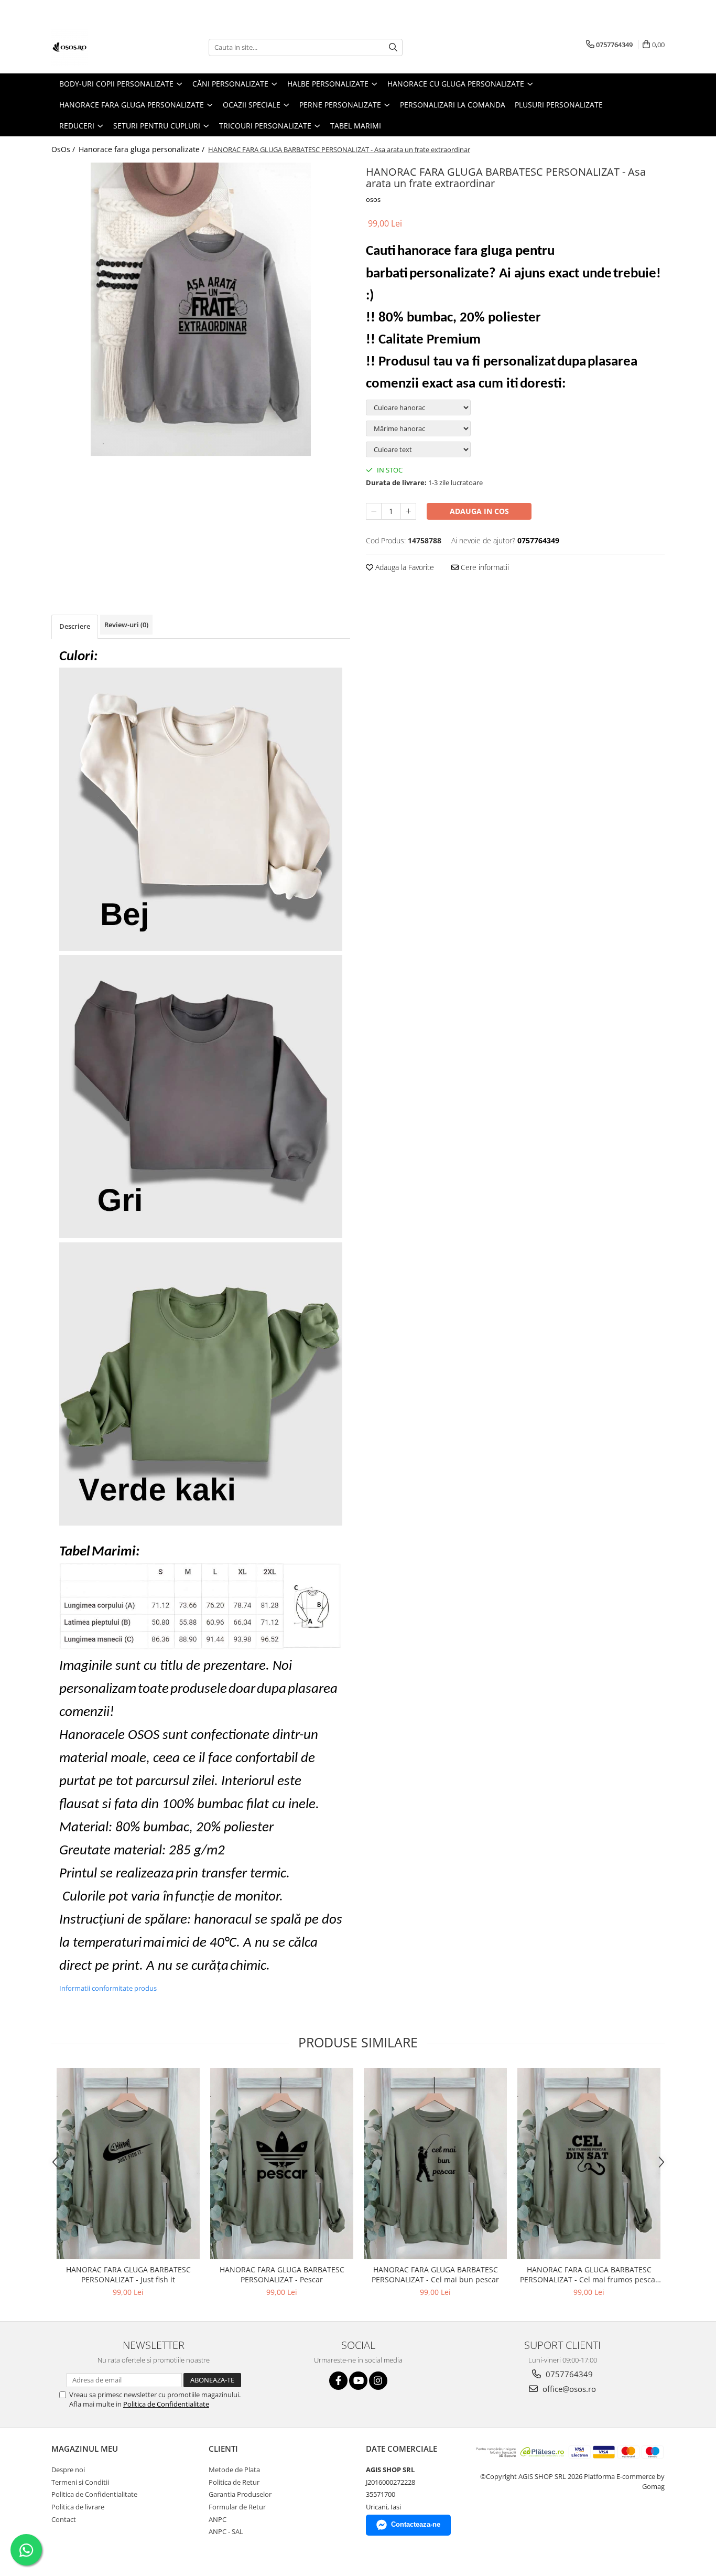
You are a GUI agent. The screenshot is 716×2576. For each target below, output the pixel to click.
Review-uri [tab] (126, 625)
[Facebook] (338, 2381)
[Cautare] (393, 47)
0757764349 (568, 2374)
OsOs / (64, 149)
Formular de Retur (237, 2507)
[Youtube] (358, 2381)
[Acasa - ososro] (104, 47)
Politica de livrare (78, 2507)
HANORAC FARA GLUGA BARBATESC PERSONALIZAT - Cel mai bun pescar (435, 2274)
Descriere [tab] (75, 626)
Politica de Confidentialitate (166, 2404)
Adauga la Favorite (404, 567)
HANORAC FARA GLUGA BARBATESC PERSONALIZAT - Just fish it (128, 2274)
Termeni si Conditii (80, 2482)
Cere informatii (484, 567)
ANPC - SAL (226, 2531)
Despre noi (68, 2470)
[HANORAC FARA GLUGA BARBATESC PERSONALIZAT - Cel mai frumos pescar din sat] (589, 2164)
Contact (64, 2519)
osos (373, 199)
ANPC (218, 2519)
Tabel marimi (356, 126)
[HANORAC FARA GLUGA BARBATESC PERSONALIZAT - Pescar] (282, 2164)
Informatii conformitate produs (108, 1988)
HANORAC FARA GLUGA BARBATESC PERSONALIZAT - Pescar (282, 2274)
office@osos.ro (568, 2389)
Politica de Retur (234, 2482)
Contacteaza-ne (416, 2524)
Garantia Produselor (240, 2494)
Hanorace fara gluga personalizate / (143, 149)
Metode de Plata (234, 2470)
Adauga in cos (479, 511)
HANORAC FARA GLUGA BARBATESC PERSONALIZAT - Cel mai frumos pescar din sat (589, 2274)
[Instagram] (378, 2381)
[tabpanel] (201, 309)
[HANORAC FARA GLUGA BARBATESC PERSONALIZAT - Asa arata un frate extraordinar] (201, 309)
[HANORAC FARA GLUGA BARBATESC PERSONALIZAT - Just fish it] (128, 2164)
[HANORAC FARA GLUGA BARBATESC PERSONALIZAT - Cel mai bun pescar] (435, 2164)
